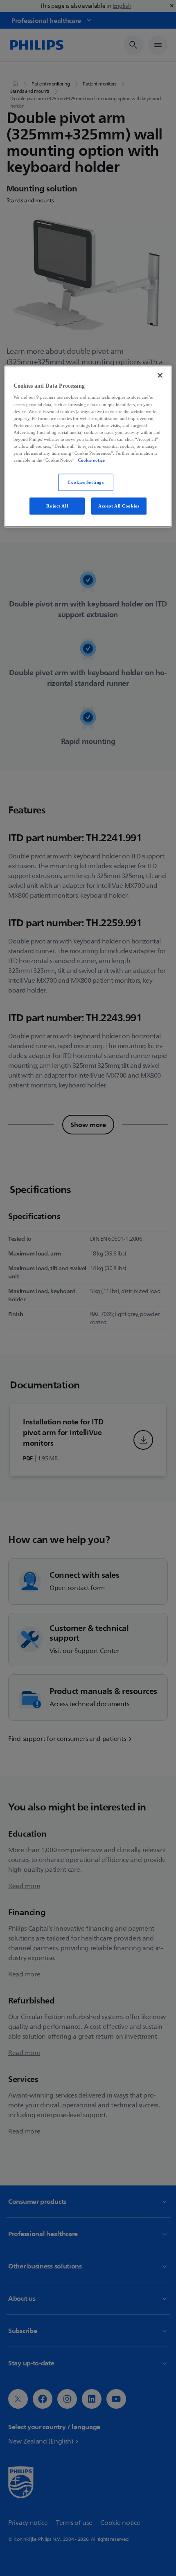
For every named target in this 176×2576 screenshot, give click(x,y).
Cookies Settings (86, 482)
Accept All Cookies (119, 505)
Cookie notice (91, 460)
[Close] (160, 375)
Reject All (57, 505)
